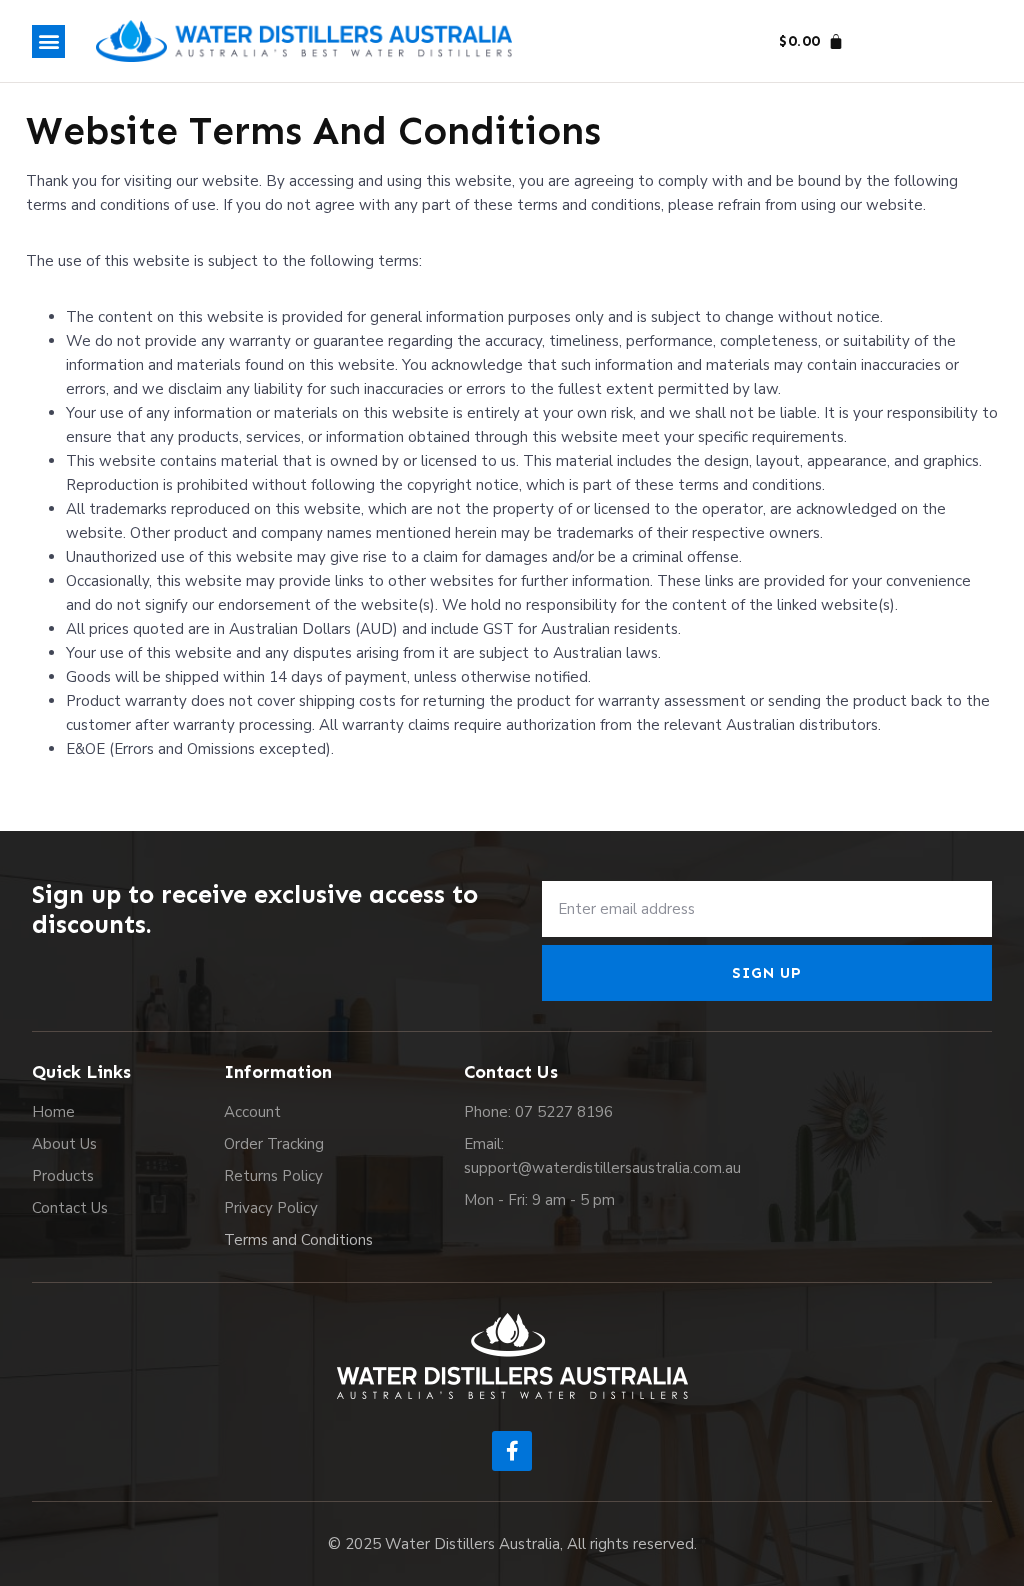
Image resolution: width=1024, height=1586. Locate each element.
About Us (64, 1144)
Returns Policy (273, 1176)
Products (63, 1176)
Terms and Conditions (298, 1240)
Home (53, 1112)
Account (252, 1112)
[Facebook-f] (512, 1451)
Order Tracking (274, 1144)
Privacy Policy (271, 1208)
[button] (48, 41)
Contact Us (70, 1208)
